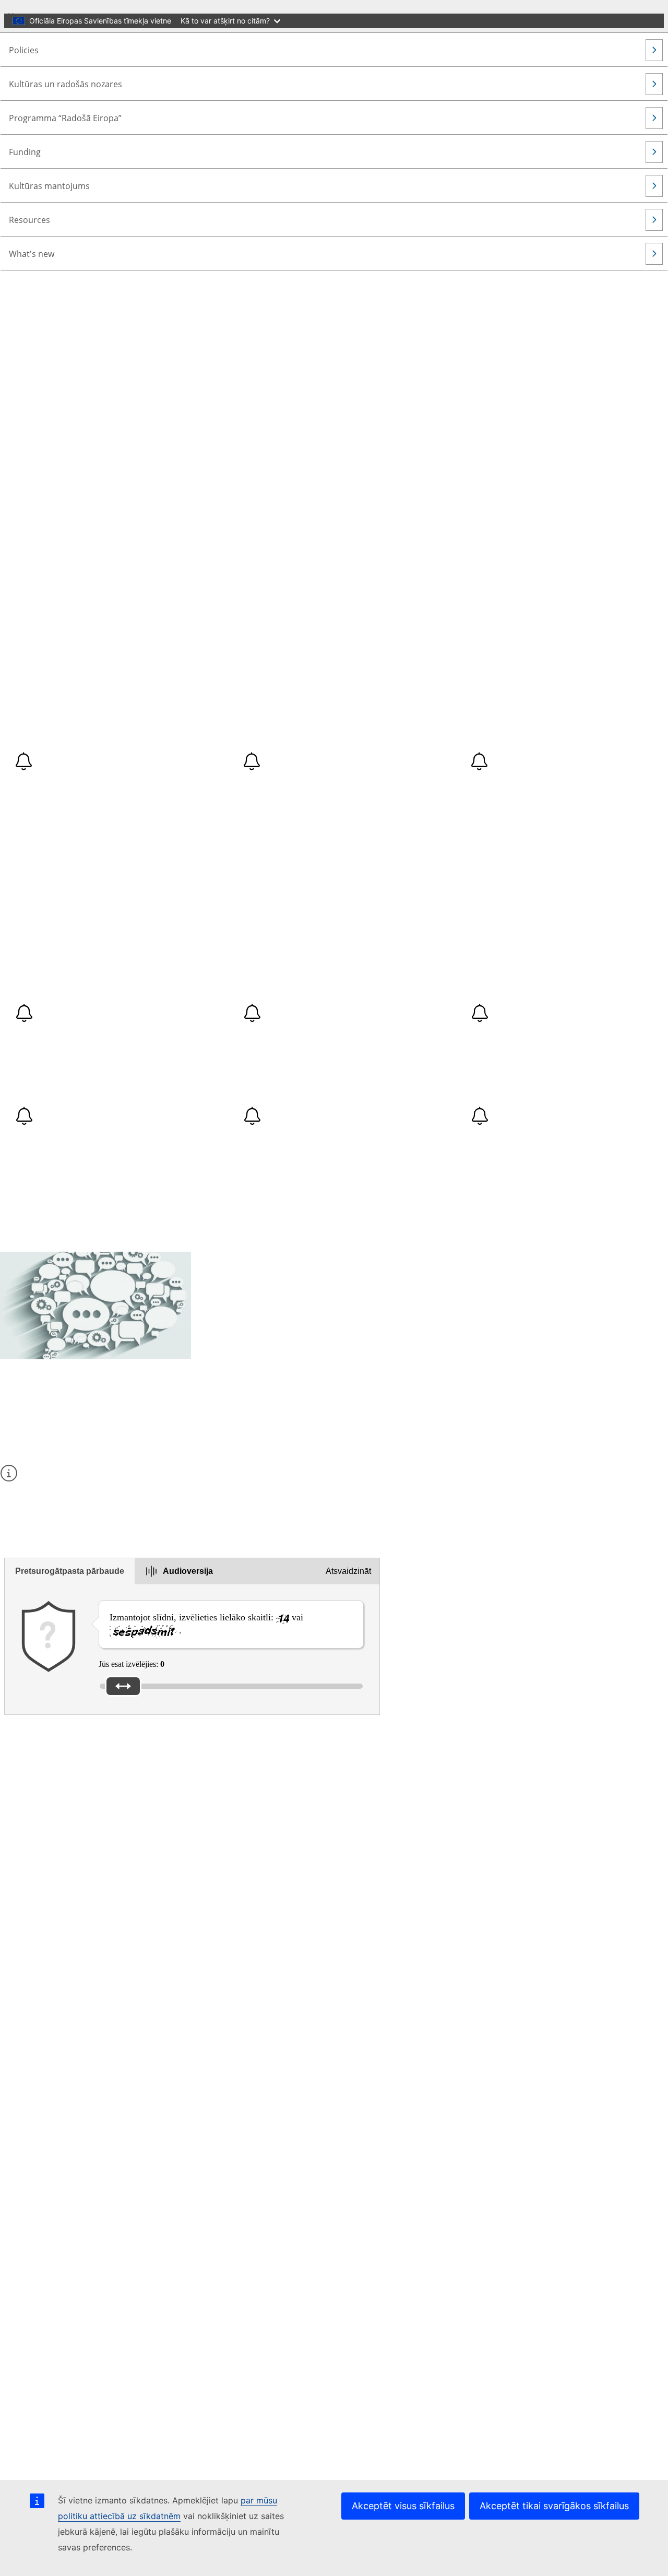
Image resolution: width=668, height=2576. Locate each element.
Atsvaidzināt (348, 1571)
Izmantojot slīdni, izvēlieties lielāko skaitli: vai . (206, 1624)
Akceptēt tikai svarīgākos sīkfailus (554, 2506)
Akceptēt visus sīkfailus (403, 2506)
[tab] (70, 1571)
